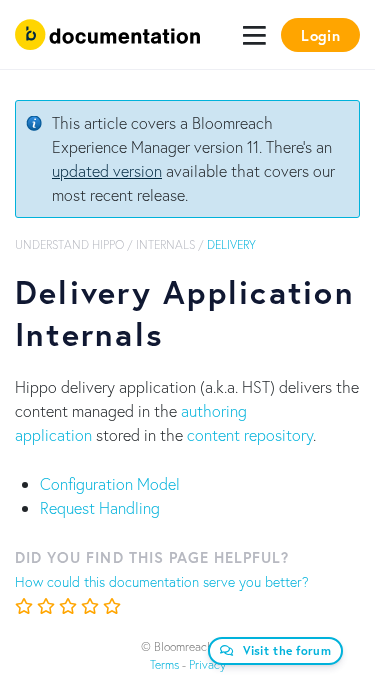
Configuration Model (110, 483)
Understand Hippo (69, 244)
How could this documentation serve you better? (162, 581)
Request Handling (100, 507)
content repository (250, 434)
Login (320, 35)
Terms (164, 664)
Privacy (207, 664)
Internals (165, 244)
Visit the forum (287, 650)
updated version (107, 170)
